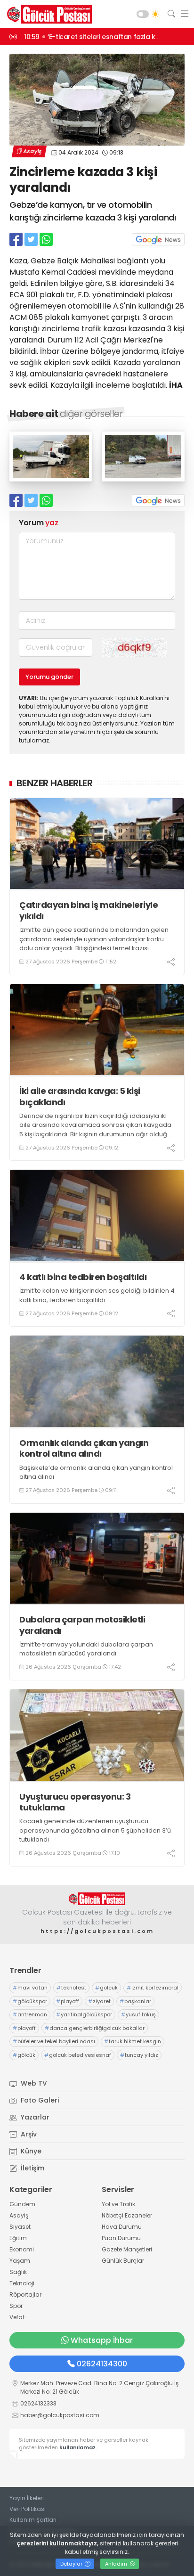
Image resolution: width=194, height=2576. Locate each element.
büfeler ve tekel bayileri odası (54, 2041)
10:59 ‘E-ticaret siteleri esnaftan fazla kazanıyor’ (105, 37)
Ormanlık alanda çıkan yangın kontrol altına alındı (84, 1448)
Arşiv (28, 2134)
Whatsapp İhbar (102, 2340)
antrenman (30, 2014)
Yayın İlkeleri (27, 2498)
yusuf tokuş (138, 2014)
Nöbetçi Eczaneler (127, 2215)
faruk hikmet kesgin (133, 2041)
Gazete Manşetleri (127, 2249)
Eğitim (18, 2238)
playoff (68, 2001)
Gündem (22, 2204)
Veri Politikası (28, 2509)
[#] (97, 1899)
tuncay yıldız (139, 2055)
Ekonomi (22, 2249)
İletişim (32, 2168)
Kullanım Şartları (33, 2520)
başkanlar (135, 2001)
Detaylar (72, 2564)
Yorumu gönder (49, 677)
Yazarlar (34, 2117)
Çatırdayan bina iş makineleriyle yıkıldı (89, 910)
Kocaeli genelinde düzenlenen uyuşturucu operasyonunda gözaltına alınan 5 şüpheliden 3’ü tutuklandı (95, 1830)
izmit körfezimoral (153, 1988)
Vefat (17, 2317)
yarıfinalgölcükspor (84, 2014)
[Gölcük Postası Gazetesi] (47, 14)
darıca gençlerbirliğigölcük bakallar (95, 2028)
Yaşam (20, 2261)
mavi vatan (30, 1988)
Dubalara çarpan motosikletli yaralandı (82, 1625)
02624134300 (102, 2364)
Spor (16, 2306)
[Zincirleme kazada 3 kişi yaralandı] (51, 479)
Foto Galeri (39, 2100)
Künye (30, 2151)
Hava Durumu (122, 2227)
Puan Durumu (121, 2238)
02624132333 (38, 2403)
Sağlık (18, 2272)
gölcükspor (30, 2001)
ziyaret (99, 2001)
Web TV (33, 2083)
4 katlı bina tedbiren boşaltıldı (83, 1277)
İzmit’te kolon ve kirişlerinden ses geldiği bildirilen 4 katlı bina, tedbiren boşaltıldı (97, 1295)
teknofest (71, 1988)
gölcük (106, 1988)
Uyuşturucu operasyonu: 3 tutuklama (75, 1802)
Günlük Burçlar (123, 2261)
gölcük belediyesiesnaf (78, 2055)
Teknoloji (22, 2283)
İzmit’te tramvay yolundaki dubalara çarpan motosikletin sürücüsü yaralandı (86, 1649)
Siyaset (20, 2227)
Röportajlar (25, 2295)
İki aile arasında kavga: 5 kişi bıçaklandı (80, 1096)
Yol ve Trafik (118, 2204)
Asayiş (32, 151)
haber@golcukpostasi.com (60, 2415)
